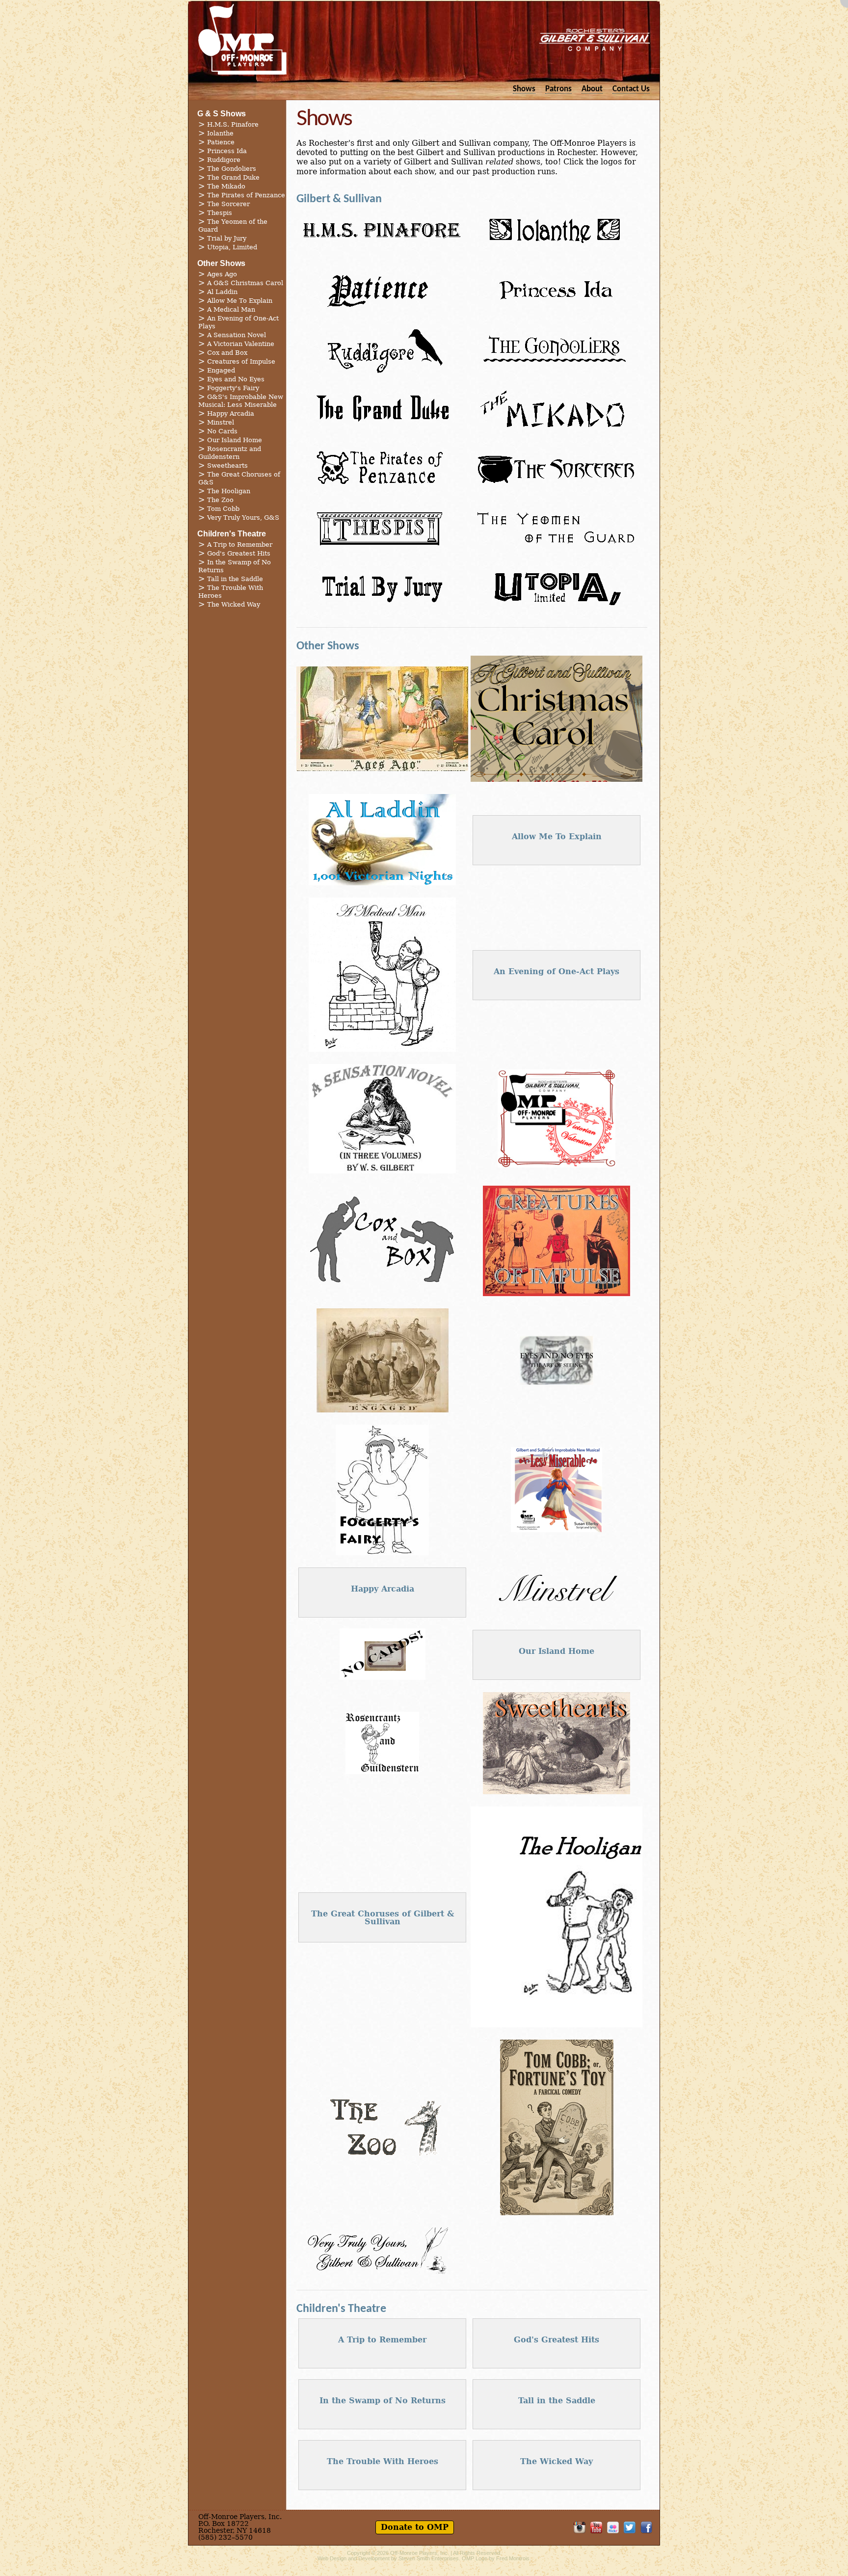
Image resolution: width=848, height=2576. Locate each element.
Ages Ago (222, 274)
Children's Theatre (232, 534)
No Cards (222, 431)
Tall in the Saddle (235, 579)
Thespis (220, 213)
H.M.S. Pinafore (233, 124)
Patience (221, 142)
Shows (524, 89)
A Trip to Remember (240, 544)
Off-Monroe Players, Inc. (420, 2553)
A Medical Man (231, 309)
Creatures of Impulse (241, 361)
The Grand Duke (233, 177)
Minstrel (221, 422)
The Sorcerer (228, 204)
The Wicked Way (234, 604)
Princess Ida (227, 151)
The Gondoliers (232, 169)
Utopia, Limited (232, 247)
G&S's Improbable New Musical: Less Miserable (241, 401)
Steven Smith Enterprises (429, 2558)
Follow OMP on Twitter (630, 2527)
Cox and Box (227, 353)
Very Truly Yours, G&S (243, 518)
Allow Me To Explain (240, 301)
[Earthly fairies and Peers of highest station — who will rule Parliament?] (556, 253)
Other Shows (221, 263)
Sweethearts (227, 465)
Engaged (221, 370)
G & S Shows (222, 114)
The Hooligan (229, 491)
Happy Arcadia (231, 413)
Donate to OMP (415, 2527)
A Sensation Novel (237, 335)
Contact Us (631, 89)
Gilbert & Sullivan (339, 199)
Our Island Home (235, 440)
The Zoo (220, 500)
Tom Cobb (223, 509)
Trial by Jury (227, 238)
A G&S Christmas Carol (245, 283)
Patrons (558, 89)
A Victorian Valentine (241, 344)
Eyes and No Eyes (236, 379)
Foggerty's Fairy (233, 388)
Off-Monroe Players (242, 39)
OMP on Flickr (613, 2527)
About (592, 89)
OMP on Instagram (580, 2527)
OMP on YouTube (596, 2527)
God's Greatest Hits (239, 553)
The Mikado (226, 186)
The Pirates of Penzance (246, 195)
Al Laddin (222, 292)
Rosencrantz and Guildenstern (230, 453)
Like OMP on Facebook (646, 2527)
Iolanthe (220, 133)
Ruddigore (224, 160)
